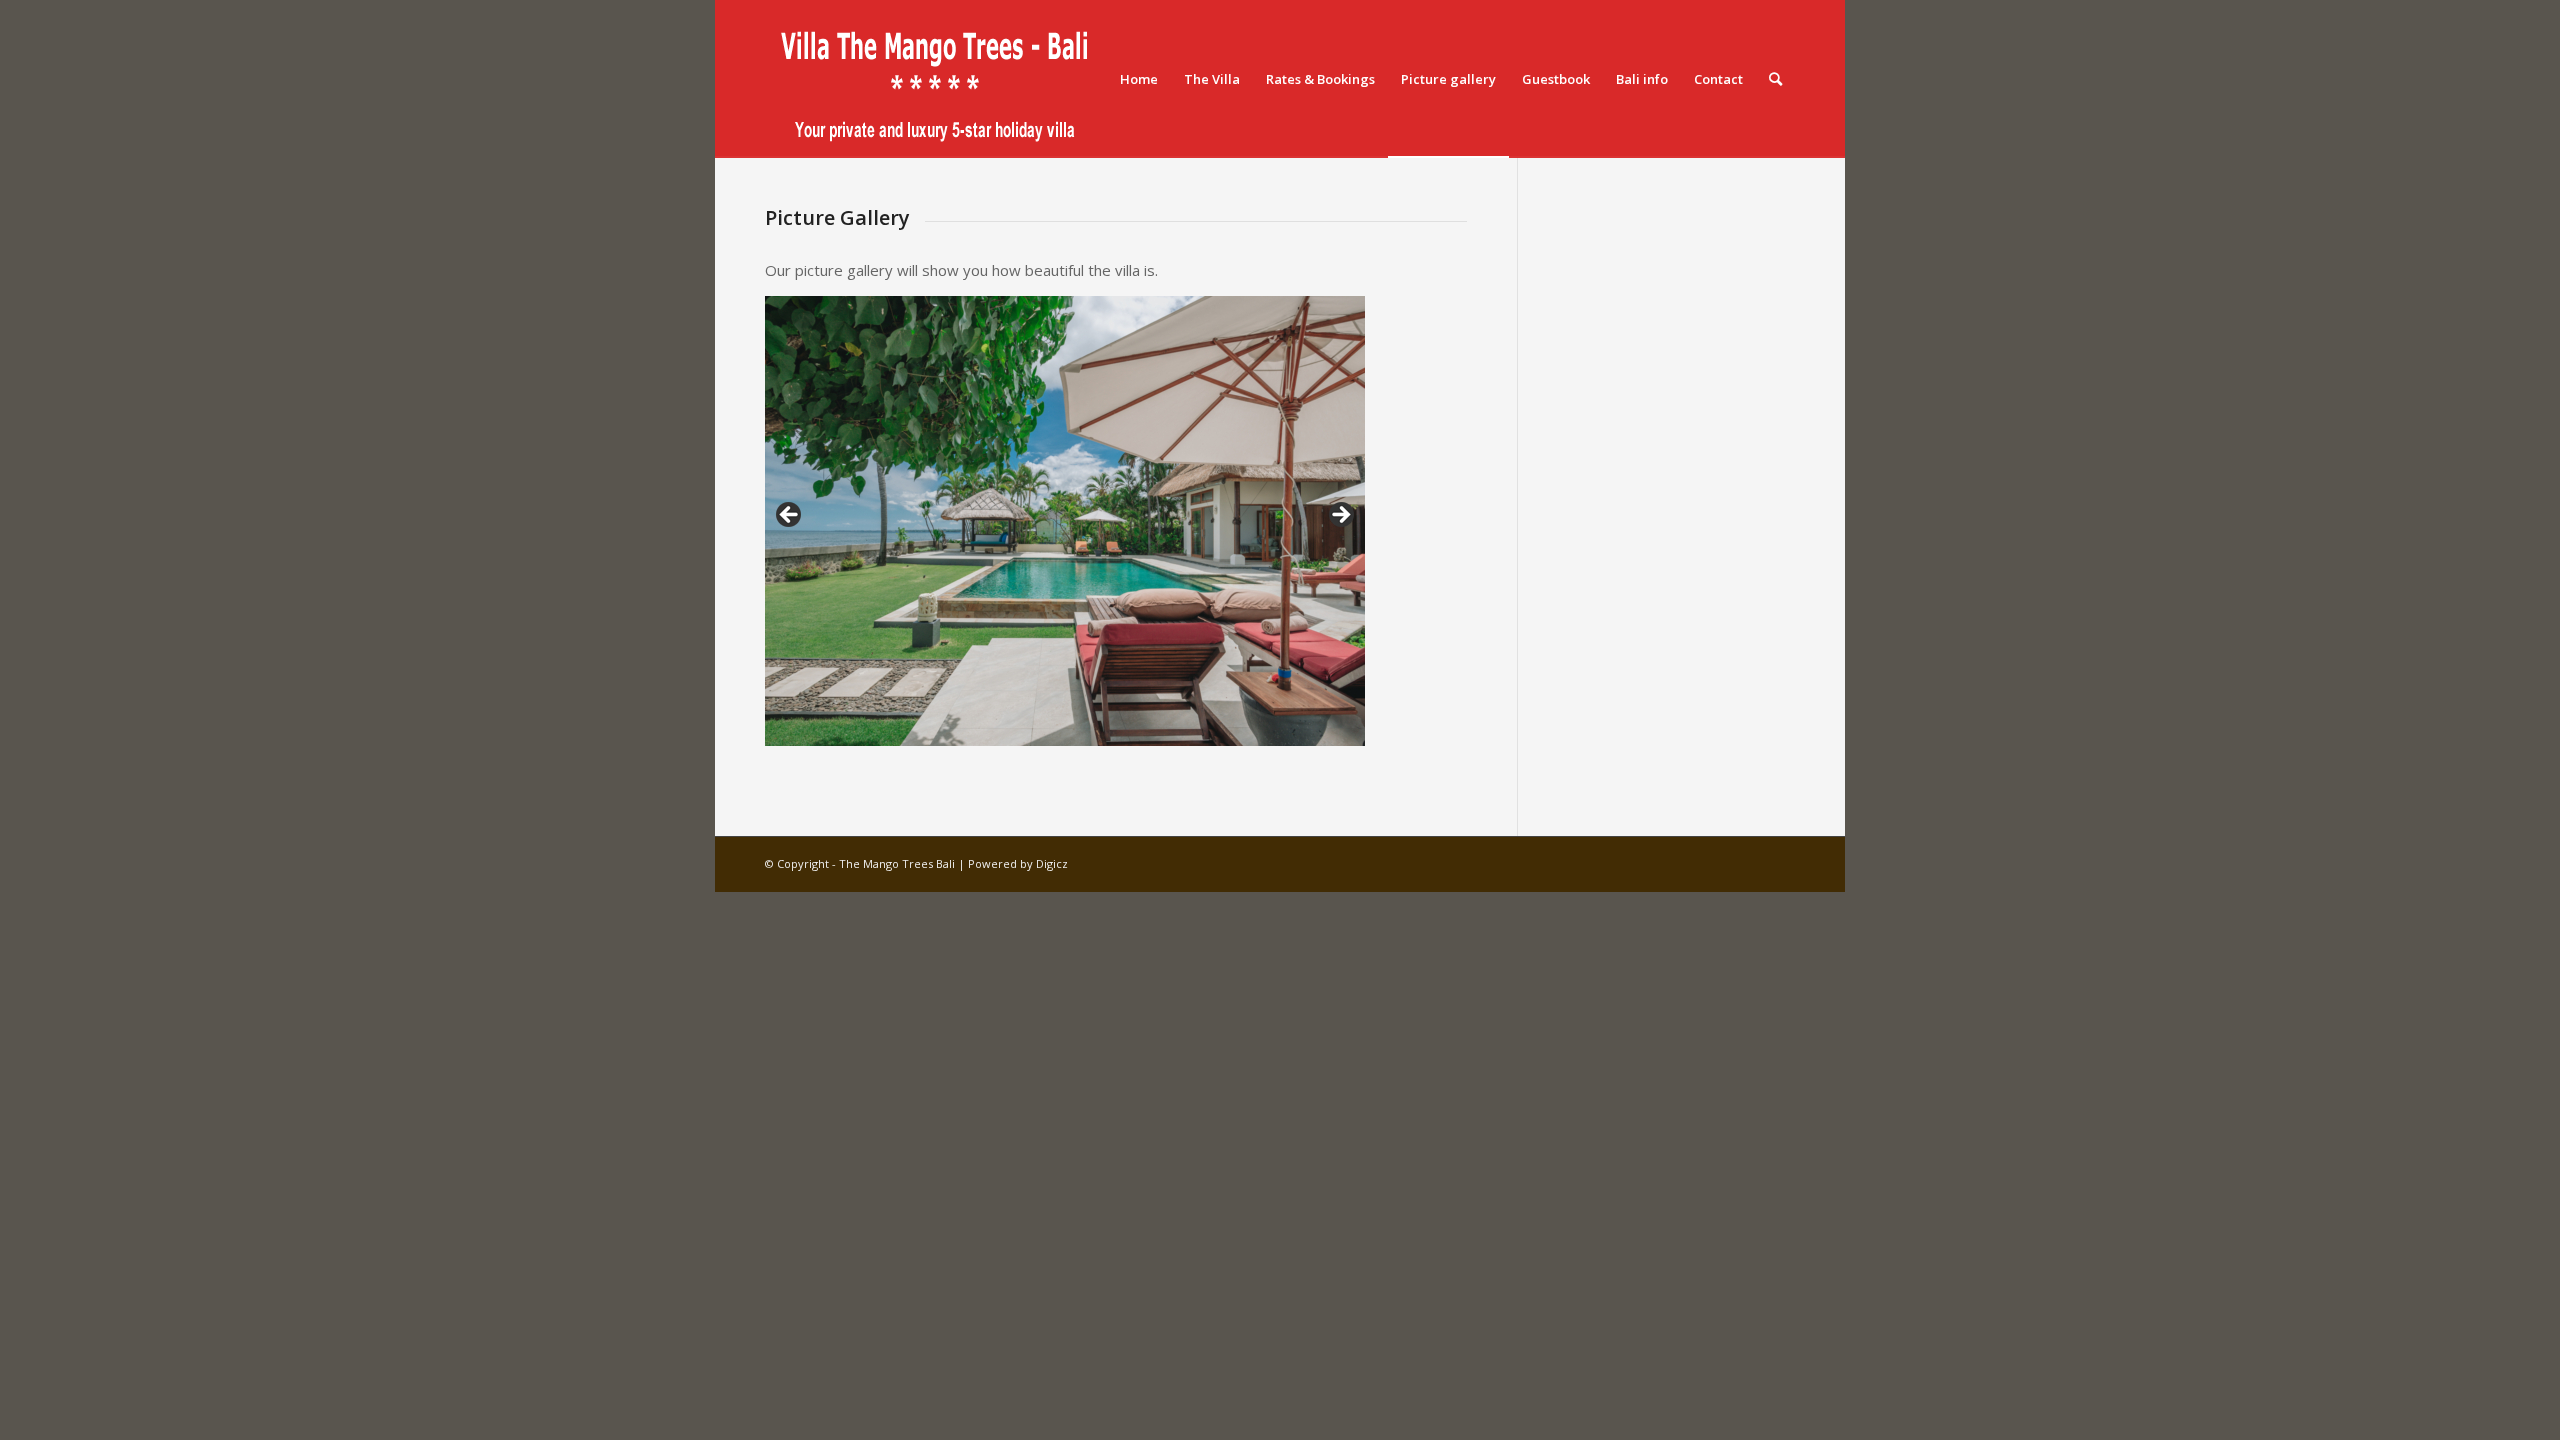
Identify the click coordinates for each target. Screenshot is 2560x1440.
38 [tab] (1030, 747)
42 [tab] (1122, 747)
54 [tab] (1076, 764)
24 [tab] (1306, 730)
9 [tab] (961, 730)
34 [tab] (938, 747)
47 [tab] (1237, 747)
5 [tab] (869, 730)
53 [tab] (1053, 764)
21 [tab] (1237, 730)
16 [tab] (1122, 730)
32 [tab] (892, 747)
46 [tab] (1214, 747)
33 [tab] (915, 747)
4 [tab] (846, 730)
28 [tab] (800, 747)
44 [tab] (1168, 747)
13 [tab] (1053, 730)
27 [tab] (777, 747)
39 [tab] (1053, 747)
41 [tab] (1099, 747)
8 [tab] (938, 730)
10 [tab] (984, 730)
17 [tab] (1145, 730)
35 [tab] (961, 747)
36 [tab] (984, 747)
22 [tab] (1260, 730)
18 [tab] (1168, 730)
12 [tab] (1030, 730)
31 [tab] (869, 747)
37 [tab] (1007, 747)
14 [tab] (1076, 730)
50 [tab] (1306, 747)
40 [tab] (1076, 747)
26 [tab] (1352, 730)
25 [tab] (1329, 730)
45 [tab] (1191, 747)
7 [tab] (915, 730)
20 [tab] (1214, 730)
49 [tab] (1283, 747)
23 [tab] (1283, 730)
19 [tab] (1191, 730)
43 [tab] (1145, 747)
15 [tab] (1099, 730)
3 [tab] (823, 730)
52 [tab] (1352, 747)
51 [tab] (1329, 747)
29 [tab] (823, 747)
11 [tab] (1007, 730)
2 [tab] (800, 730)
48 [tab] (1260, 747)
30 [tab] (846, 747)
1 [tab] (777, 730)
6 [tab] (892, 730)
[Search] (1775, 79)
